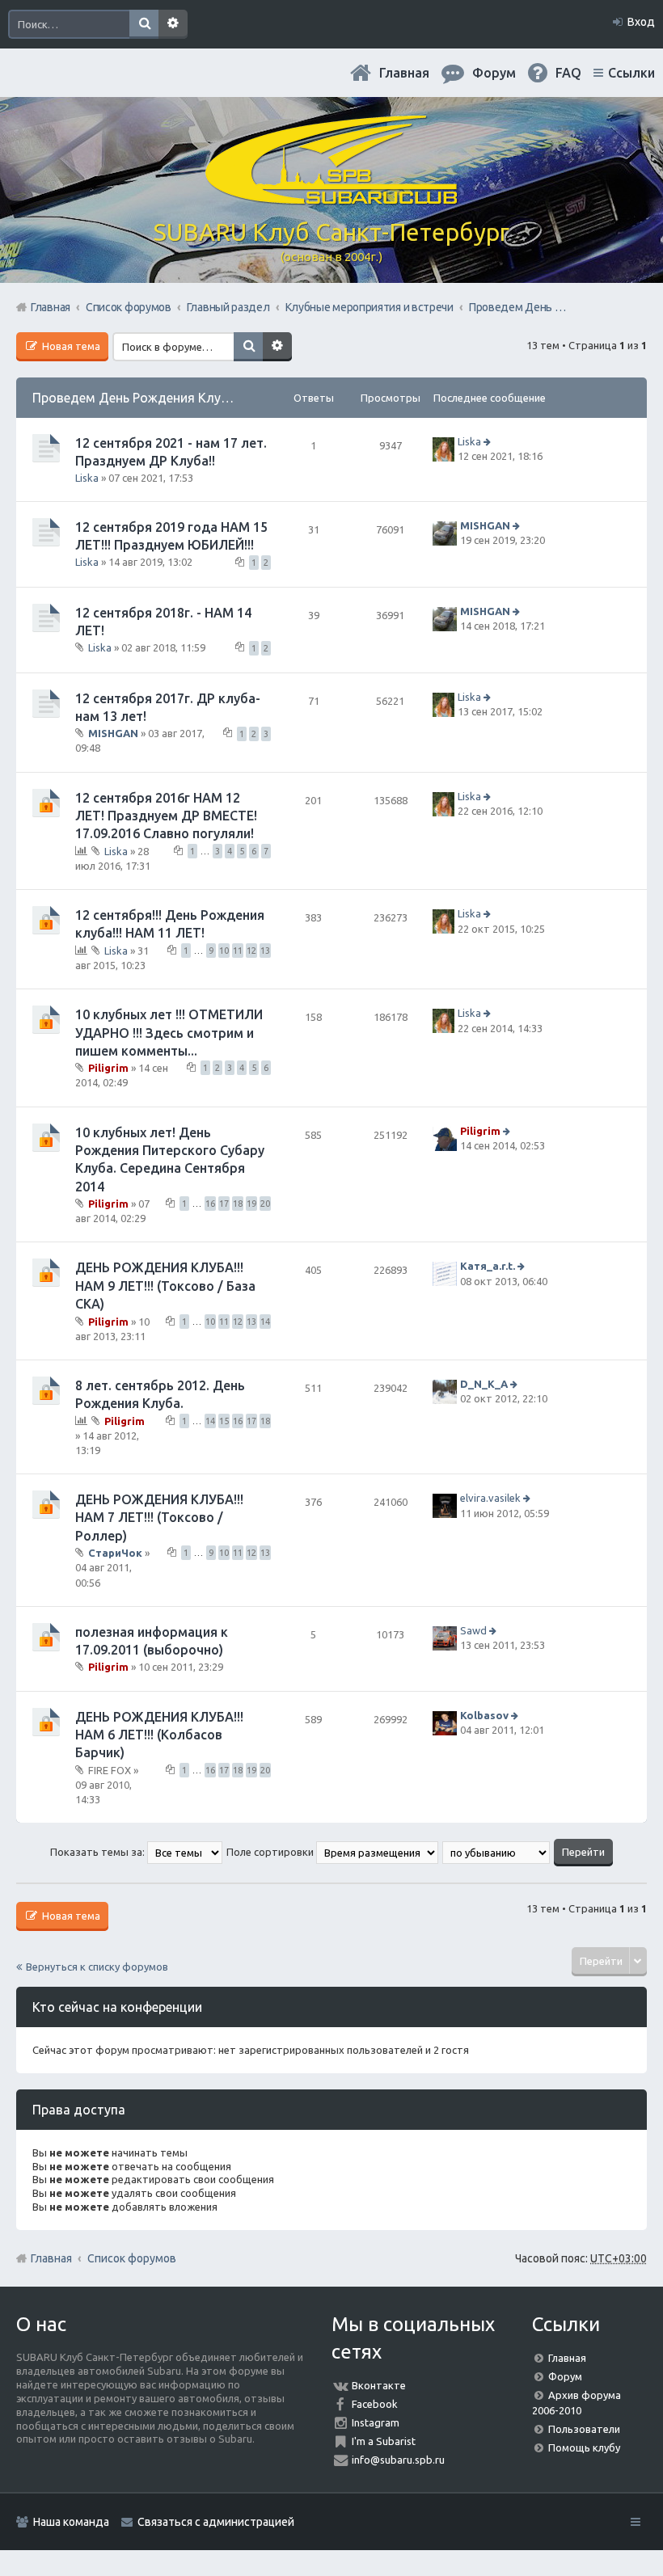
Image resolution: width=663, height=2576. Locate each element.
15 (224, 1421)
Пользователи (584, 2429)
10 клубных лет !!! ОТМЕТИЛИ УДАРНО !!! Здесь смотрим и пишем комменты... (169, 1033)
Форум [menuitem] (494, 73)
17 (224, 1204)
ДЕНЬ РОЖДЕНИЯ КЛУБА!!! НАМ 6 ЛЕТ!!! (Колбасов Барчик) (159, 1735)
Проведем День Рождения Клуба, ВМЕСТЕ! (164, 398)
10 (224, 951)
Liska (87, 478)
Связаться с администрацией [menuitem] (216, 2522)
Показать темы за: (99, 1852)
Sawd (473, 1630)
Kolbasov (484, 1715)
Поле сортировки (271, 1852)
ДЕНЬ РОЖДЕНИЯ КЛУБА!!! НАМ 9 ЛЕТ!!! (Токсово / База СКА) (165, 1286)
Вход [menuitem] (641, 22)
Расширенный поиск (173, 24)
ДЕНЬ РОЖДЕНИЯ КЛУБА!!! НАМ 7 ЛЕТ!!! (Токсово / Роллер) (159, 1518)
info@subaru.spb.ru (398, 2460)
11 (238, 951)
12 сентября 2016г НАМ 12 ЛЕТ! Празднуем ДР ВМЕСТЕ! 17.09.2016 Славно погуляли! (166, 816)
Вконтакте (379, 2385)
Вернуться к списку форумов (97, 1967)
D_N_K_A (484, 1384)
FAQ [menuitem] (568, 73)
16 (210, 1204)
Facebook (375, 2404)
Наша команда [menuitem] (71, 2522)
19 (251, 1204)
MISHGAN (485, 525)
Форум (565, 2376)
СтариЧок (115, 1553)
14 (265, 1322)
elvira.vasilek (490, 1498)
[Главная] (331, 198)
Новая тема (70, 346)
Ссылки (631, 73)
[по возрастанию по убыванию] (497, 1852)
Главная (404, 73)
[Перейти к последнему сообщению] (489, 441)
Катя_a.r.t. (488, 1267)
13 (265, 951)
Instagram (376, 2422)
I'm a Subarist (384, 2441)
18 (238, 1204)
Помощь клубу (584, 2447)
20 (265, 1204)
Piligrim (108, 1068)
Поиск (144, 24)
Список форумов (132, 2258)
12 (251, 951)
